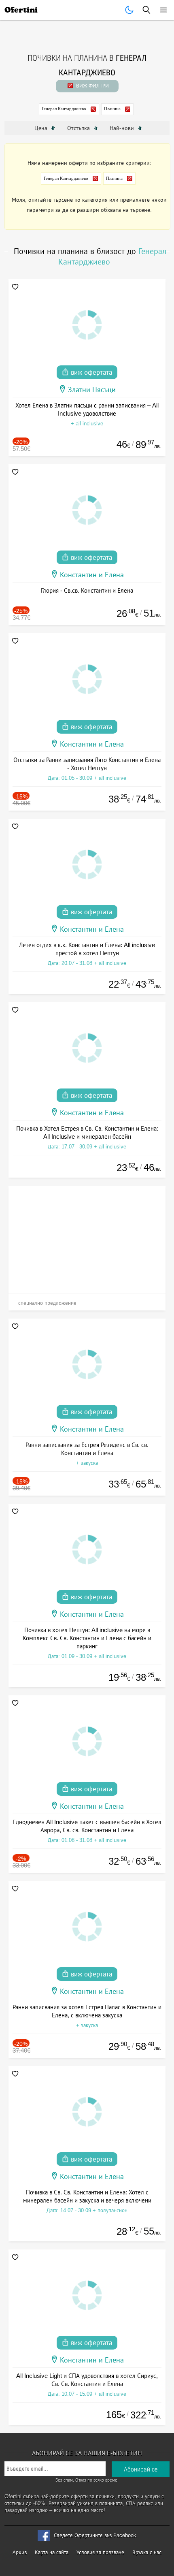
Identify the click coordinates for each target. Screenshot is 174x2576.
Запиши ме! (87, 61)
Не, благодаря (143, 78)
